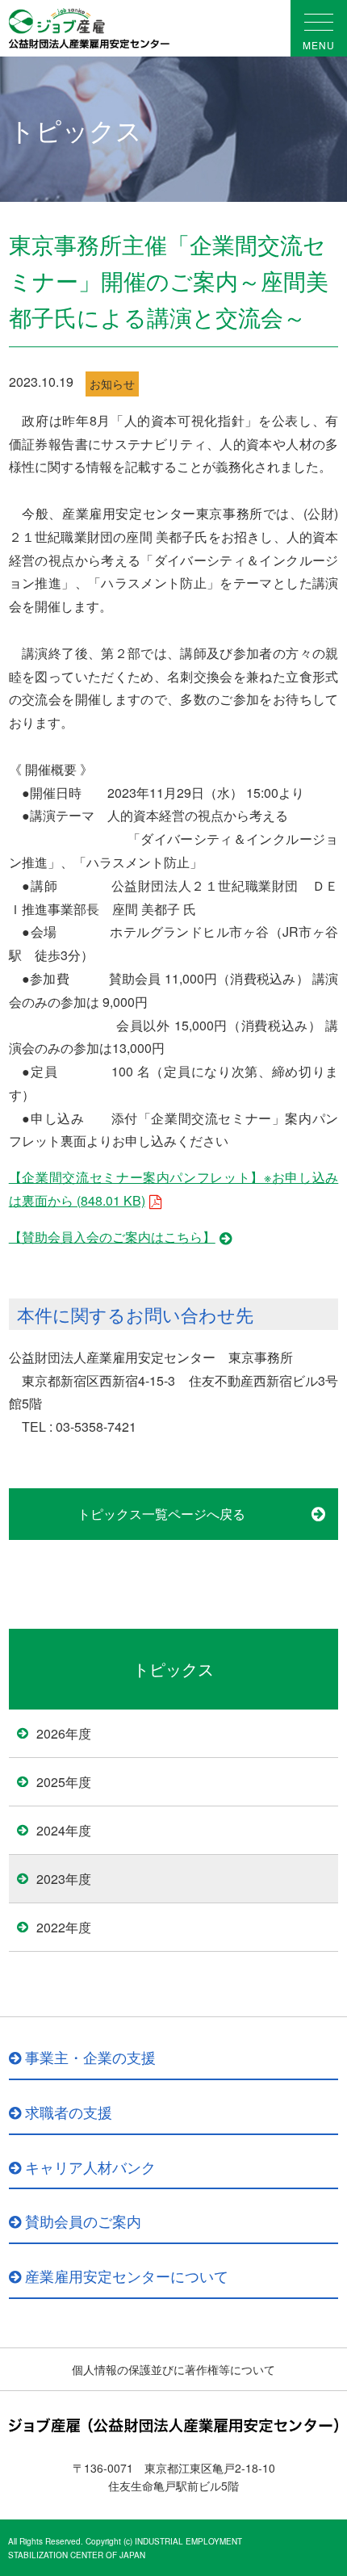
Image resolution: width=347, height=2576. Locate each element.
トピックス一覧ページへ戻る (161, 1514)
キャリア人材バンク (90, 2167)
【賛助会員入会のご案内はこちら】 (112, 1237)
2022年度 (64, 1927)
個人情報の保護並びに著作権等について (173, 2369)
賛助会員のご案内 (83, 2221)
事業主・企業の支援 (90, 2057)
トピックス (173, 1669)
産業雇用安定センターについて (127, 2276)
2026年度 (64, 1733)
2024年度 (64, 1830)
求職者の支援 (69, 2112)
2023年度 (64, 1879)
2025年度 (64, 1782)
